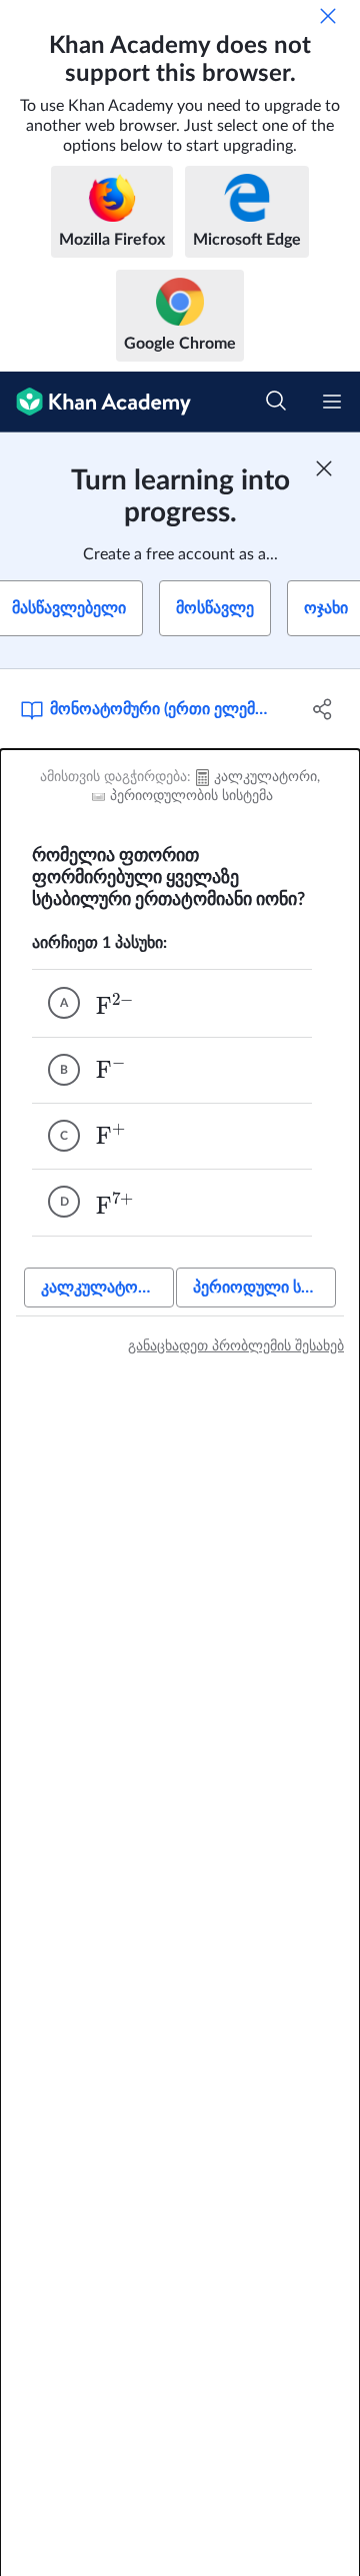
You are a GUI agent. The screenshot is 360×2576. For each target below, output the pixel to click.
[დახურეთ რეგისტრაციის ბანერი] (324, 468)
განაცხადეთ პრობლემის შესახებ (236, 1346)
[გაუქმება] (328, 16)
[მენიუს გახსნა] (332, 402)
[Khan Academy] (95, 402)
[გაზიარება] (323, 709)
